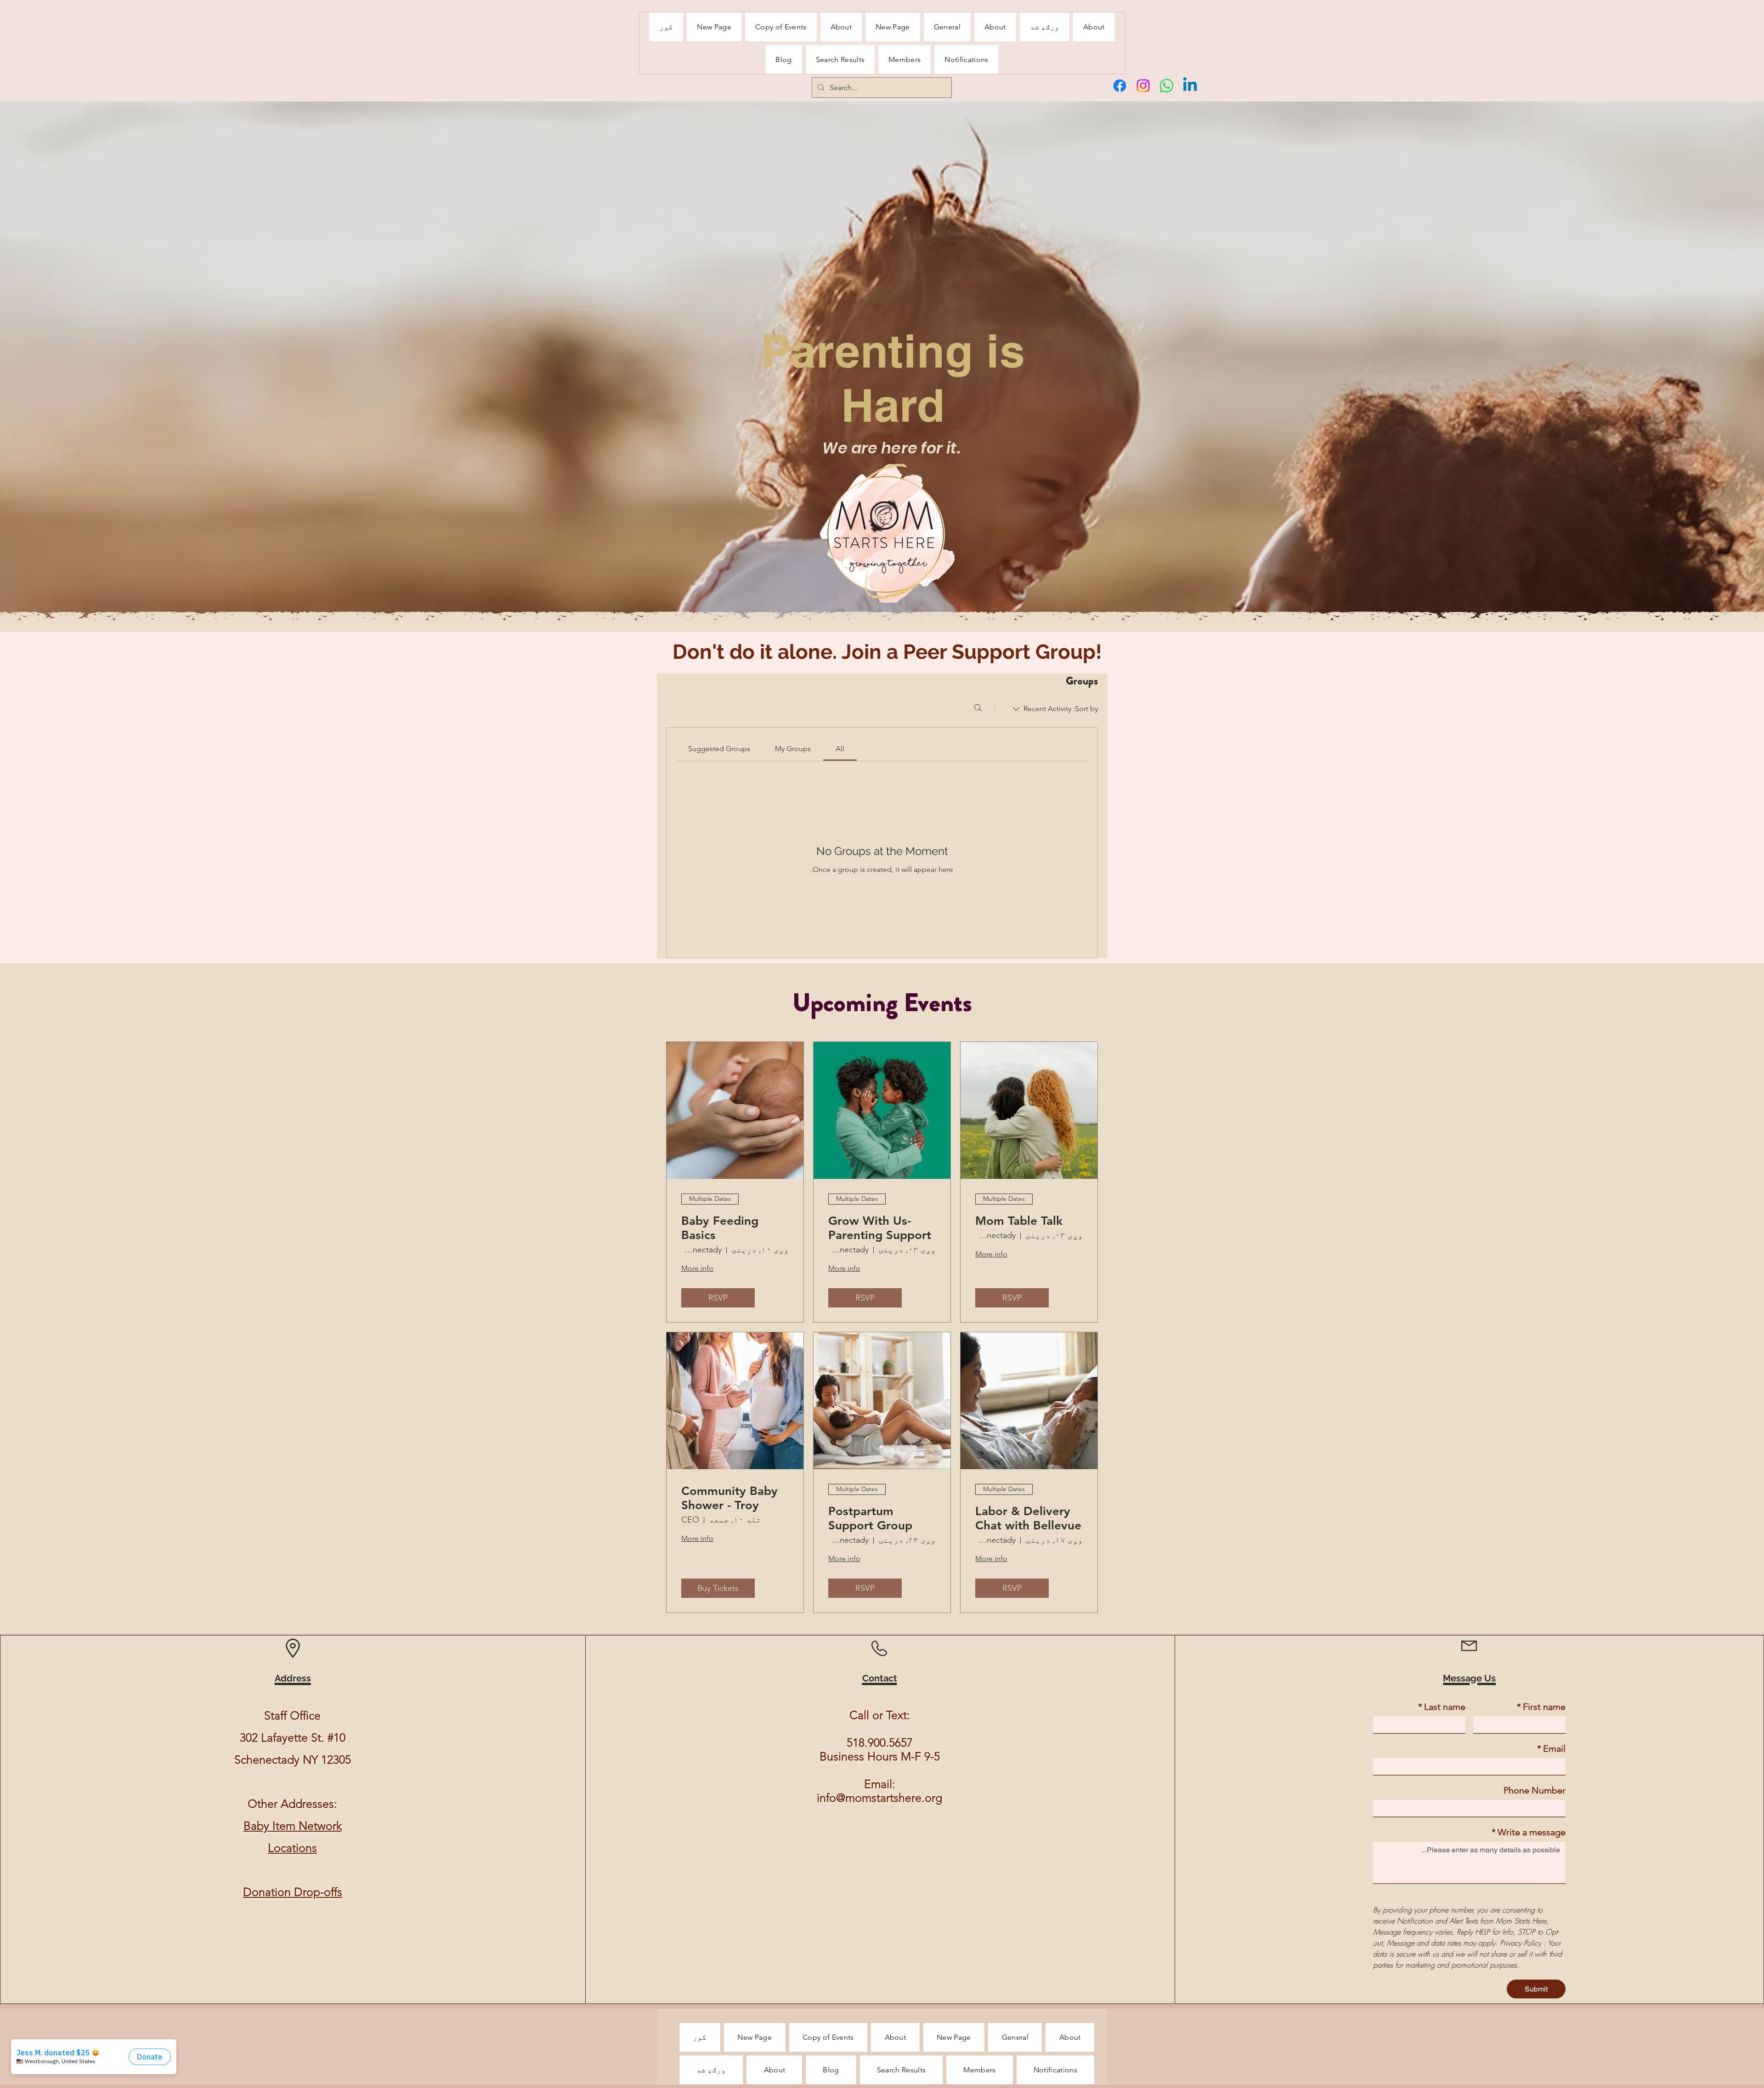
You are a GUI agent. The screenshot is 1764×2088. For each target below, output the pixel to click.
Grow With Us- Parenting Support (880, 1228)
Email (1551, 1748)
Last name (1442, 1707)
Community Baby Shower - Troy (729, 1498)
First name (1541, 1707)
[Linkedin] (1190, 86)
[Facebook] (1120, 86)
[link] (840, 749)
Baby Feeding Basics (720, 1228)
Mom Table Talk (1019, 1221)
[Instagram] (1143, 86)
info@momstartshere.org (879, 1798)
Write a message (1529, 1832)
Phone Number (1535, 1790)
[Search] (978, 708)
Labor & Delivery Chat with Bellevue (1028, 1518)
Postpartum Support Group (870, 1518)
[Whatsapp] (1167, 86)
